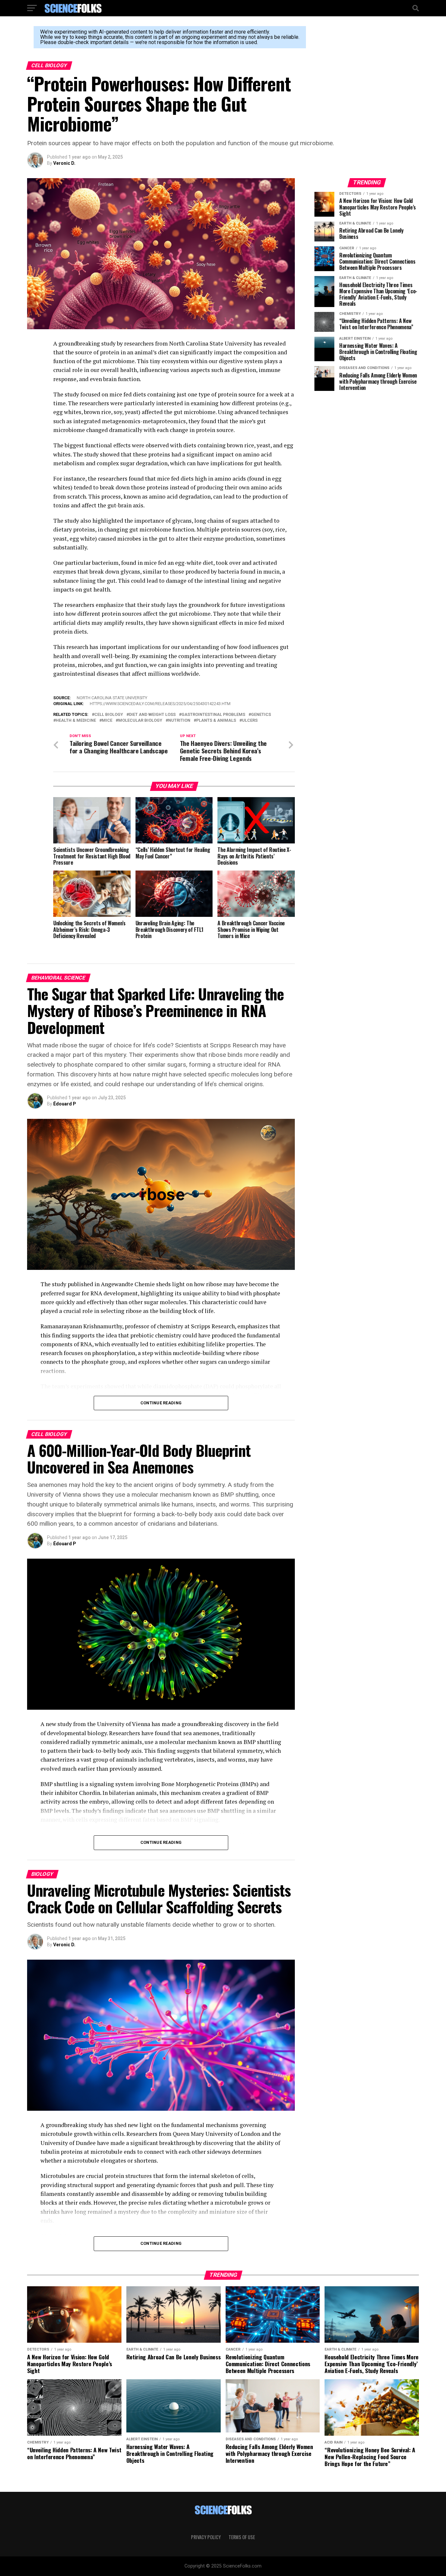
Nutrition (179, 721)
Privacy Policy (206, 2537)
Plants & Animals (216, 721)
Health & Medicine (76, 721)
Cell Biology (109, 715)
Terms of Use (242, 2537)
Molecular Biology (140, 721)
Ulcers (250, 721)
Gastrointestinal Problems (213, 715)
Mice (107, 721)
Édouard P (65, 1104)
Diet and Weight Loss (152, 715)
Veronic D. (64, 163)
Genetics (261, 715)
